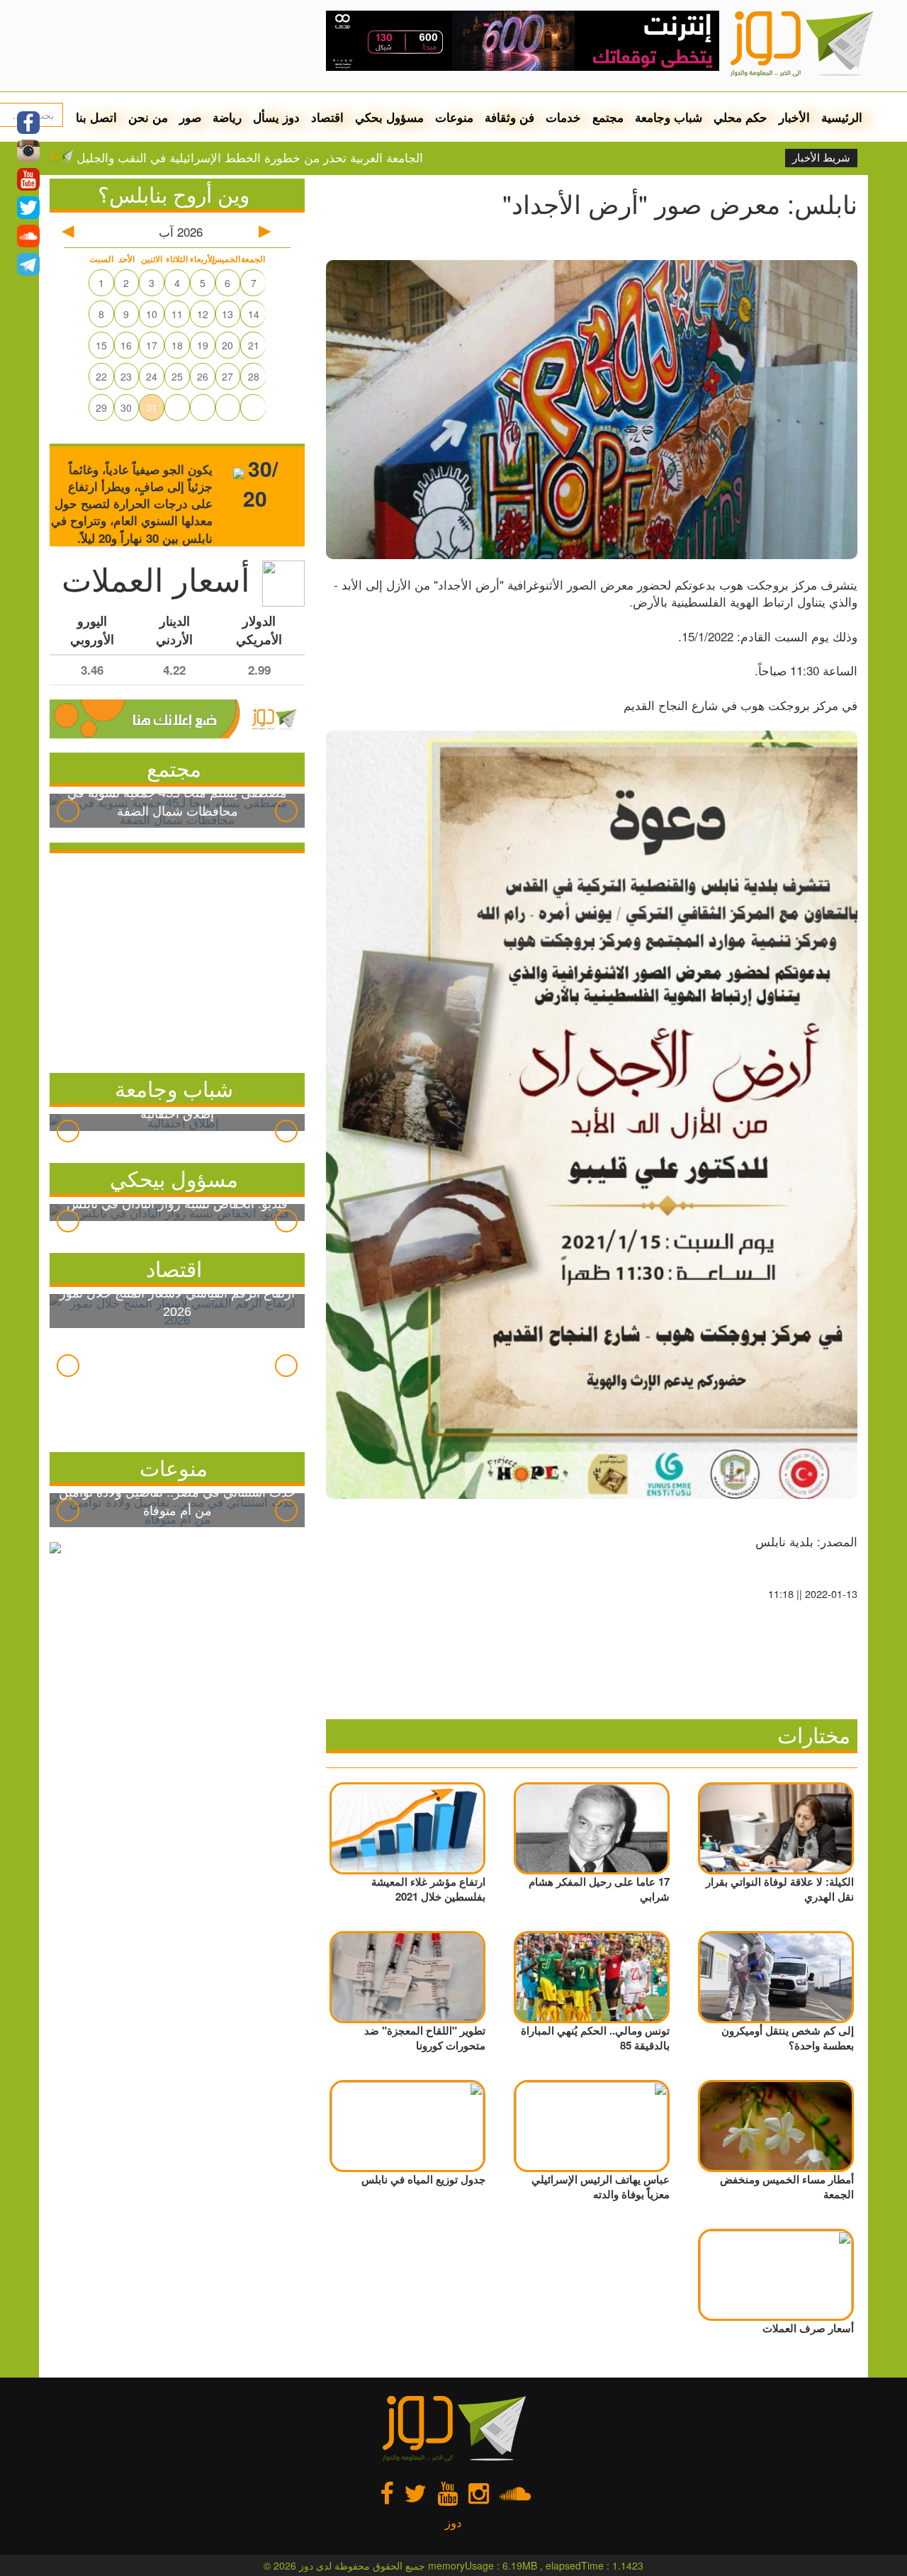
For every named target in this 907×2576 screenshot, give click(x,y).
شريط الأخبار (821, 158)
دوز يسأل (276, 117)
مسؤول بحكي (389, 117)
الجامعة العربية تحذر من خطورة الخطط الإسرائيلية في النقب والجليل (326, 157)
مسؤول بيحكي (174, 1178)
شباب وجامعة (669, 117)
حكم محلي (740, 117)
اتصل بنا (96, 117)
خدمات (563, 117)
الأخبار (794, 117)
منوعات (454, 117)
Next (286, 811)
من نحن (148, 117)
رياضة (227, 117)
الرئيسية (842, 117)
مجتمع (608, 117)
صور (190, 117)
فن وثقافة (509, 117)
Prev (68, 811)
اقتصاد (327, 117)
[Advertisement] (177, 960)
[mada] (523, 35)
